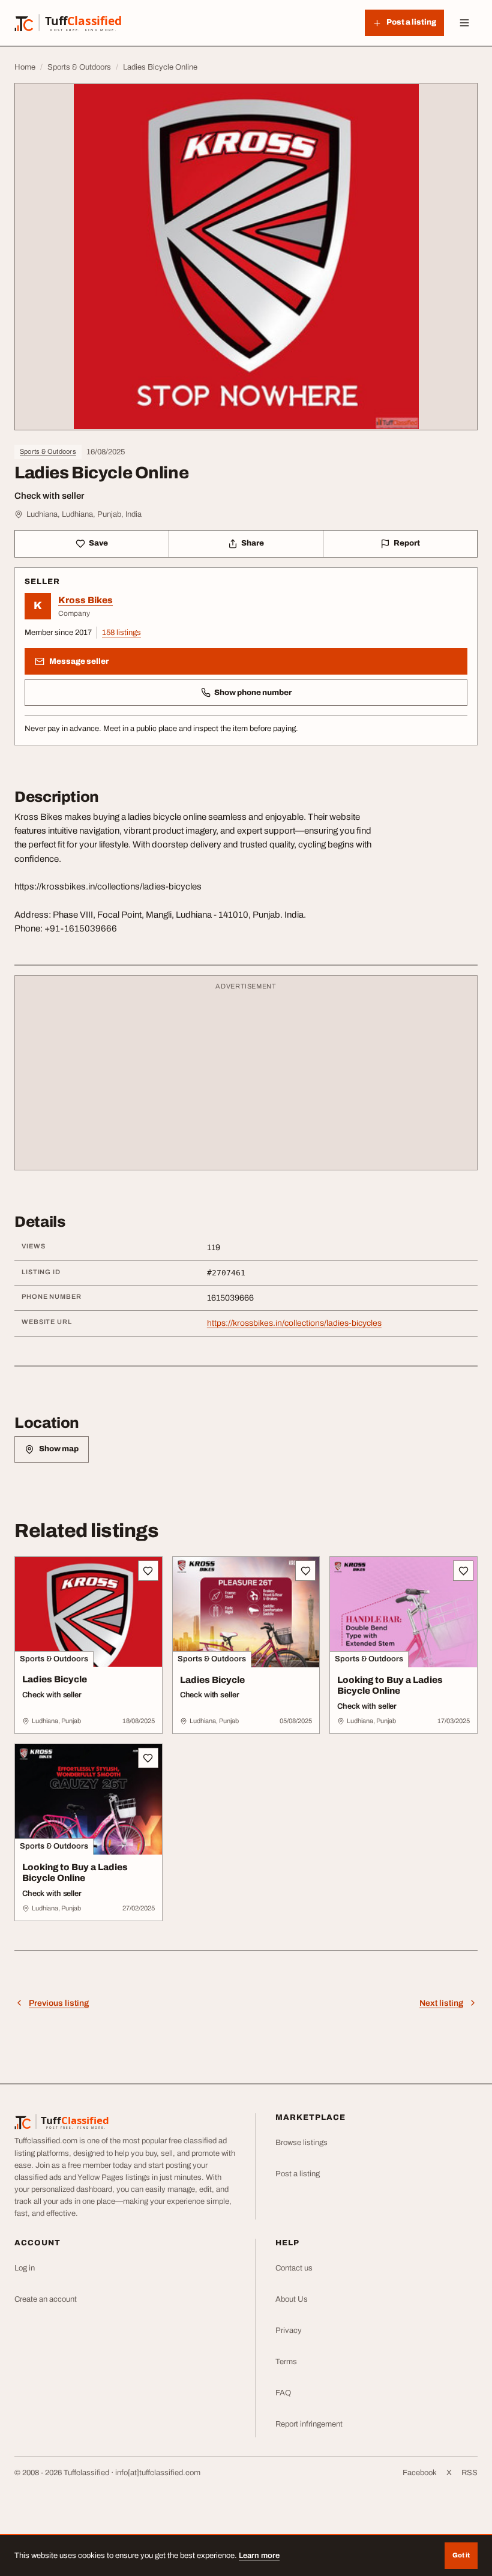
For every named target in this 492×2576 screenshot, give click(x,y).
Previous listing (59, 2003)
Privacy (289, 2331)
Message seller (79, 661)
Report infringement (309, 2424)
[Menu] (464, 23)
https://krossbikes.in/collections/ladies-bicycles (294, 1323)
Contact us (294, 2268)
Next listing (441, 2003)
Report (407, 543)
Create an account (46, 2299)
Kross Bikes (85, 600)
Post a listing (298, 2174)
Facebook (420, 2473)
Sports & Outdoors (48, 451)
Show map (59, 1449)
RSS (469, 2473)
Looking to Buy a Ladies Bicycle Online (390, 1686)
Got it (461, 2555)
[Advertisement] (246, 1079)
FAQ (283, 2393)
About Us (292, 2299)
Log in (25, 2268)
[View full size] (246, 257)
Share (253, 543)
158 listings (121, 633)
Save (98, 543)
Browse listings (301, 2143)
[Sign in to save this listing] (148, 1571)
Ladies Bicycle (55, 1679)
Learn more (259, 2556)
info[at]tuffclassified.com (158, 2473)
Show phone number (253, 693)
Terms (286, 2362)
